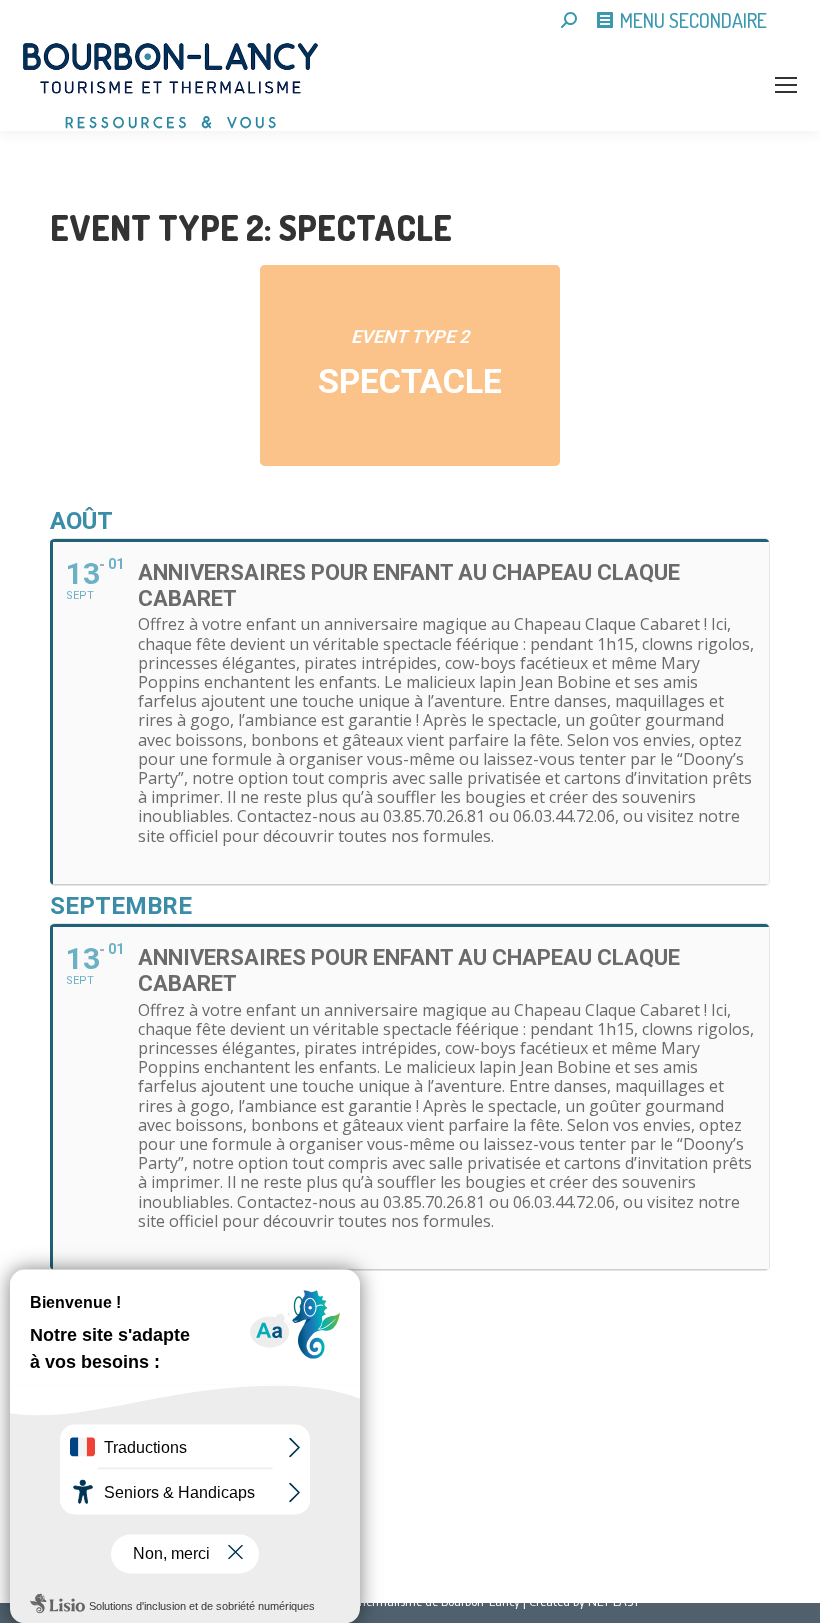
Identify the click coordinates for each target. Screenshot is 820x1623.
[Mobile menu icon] (786, 85)
